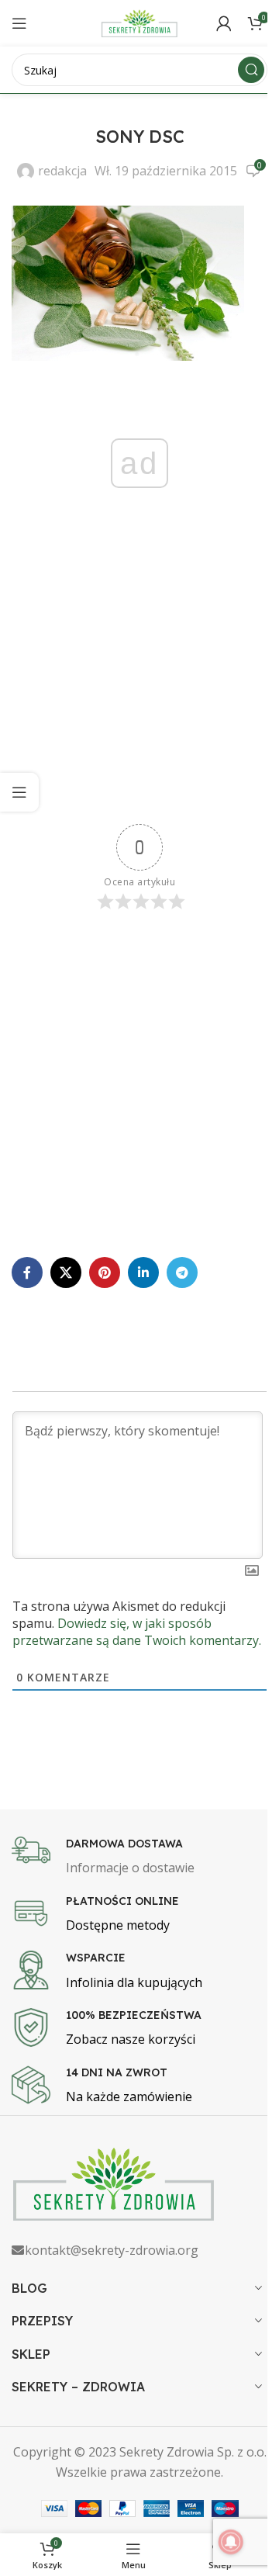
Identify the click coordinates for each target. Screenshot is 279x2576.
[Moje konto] (224, 23)
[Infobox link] (139, 1858)
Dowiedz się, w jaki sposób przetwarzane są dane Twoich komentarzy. (137, 1632)
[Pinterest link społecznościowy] (105, 1272)
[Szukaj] (251, 70)
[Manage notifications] (231, 2542)
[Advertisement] (139, 680)
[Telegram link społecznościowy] (182, 1272)
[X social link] (66, 1272)
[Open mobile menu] (19, 23)
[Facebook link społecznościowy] (27, 1272)
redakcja (62, 171)
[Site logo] (139, 22)
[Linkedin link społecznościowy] (143, 1272)
